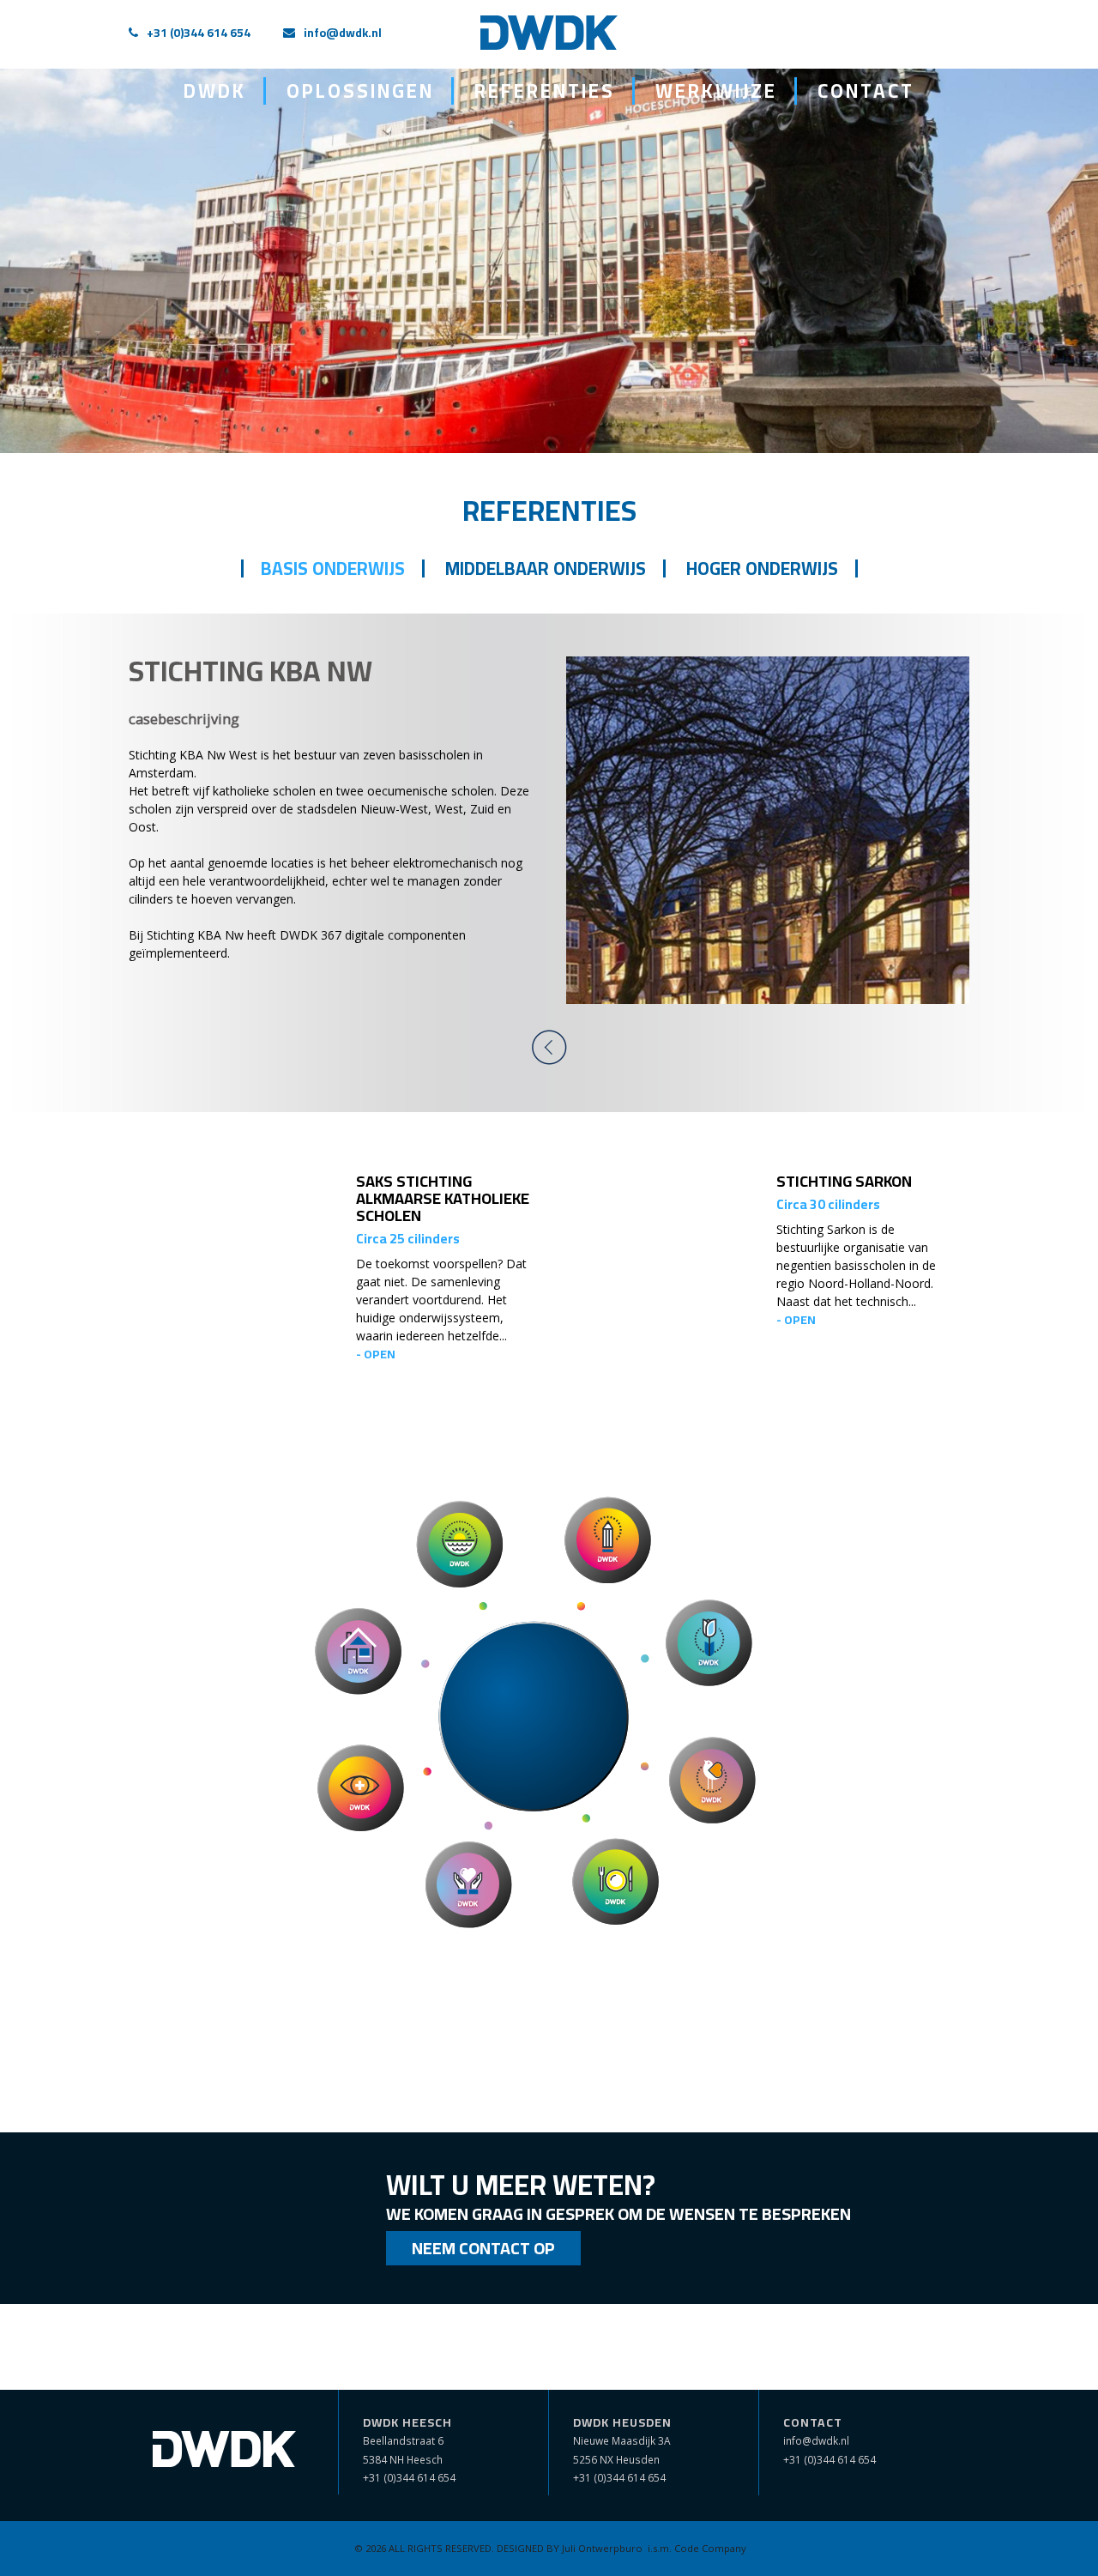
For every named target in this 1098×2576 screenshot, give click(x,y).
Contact (866, 91)
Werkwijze (716, 91)
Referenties (545, 91)
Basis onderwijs (333, 568)
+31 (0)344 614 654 (199, 33)
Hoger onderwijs (762, 568)
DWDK (215, 91)
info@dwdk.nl (343, 33)
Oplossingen (360, 91)
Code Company (710, 2548)
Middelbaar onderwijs (546, 568)
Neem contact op (483, 2248)
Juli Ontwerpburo (602, 2548)
